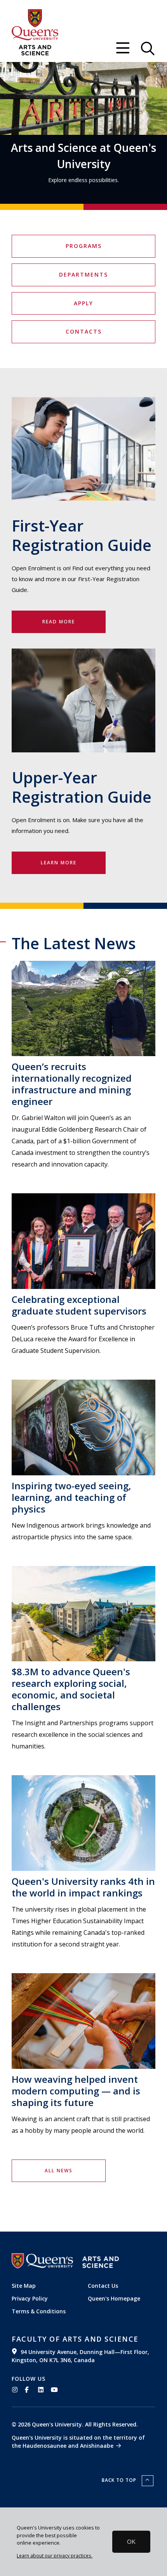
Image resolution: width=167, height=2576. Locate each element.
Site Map (24, 2286)
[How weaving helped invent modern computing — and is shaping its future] (83, 2021)
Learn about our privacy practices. (55, 2555)
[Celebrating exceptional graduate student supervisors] (83, 1241)
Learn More (59, 863)
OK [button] (131, 2542)
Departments (83, 274)
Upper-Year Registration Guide (82, 787)
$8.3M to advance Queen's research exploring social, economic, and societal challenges (71, 1689)
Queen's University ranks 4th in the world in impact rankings (83, 1887)
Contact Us (103, 2286)
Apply (83, 303)
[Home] (35, 50)
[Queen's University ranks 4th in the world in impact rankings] (83, 1823)
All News (59, 2171)
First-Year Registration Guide (82, 535)
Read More (59, 622)
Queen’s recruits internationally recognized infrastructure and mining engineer (72, 1084)
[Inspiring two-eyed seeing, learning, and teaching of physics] (83, 1427)
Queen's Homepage (114, 2298)
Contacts (84, 331)
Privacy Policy (30, 2298)
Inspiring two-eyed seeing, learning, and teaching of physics (71, 1497)
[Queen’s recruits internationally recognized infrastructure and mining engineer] (83, 1009)
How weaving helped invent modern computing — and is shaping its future (76, 2091)
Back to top (120, 2480)
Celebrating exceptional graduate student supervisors (79, 1305)
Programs (84, 246)
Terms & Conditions (39, 2311)
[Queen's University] (35, 25)
